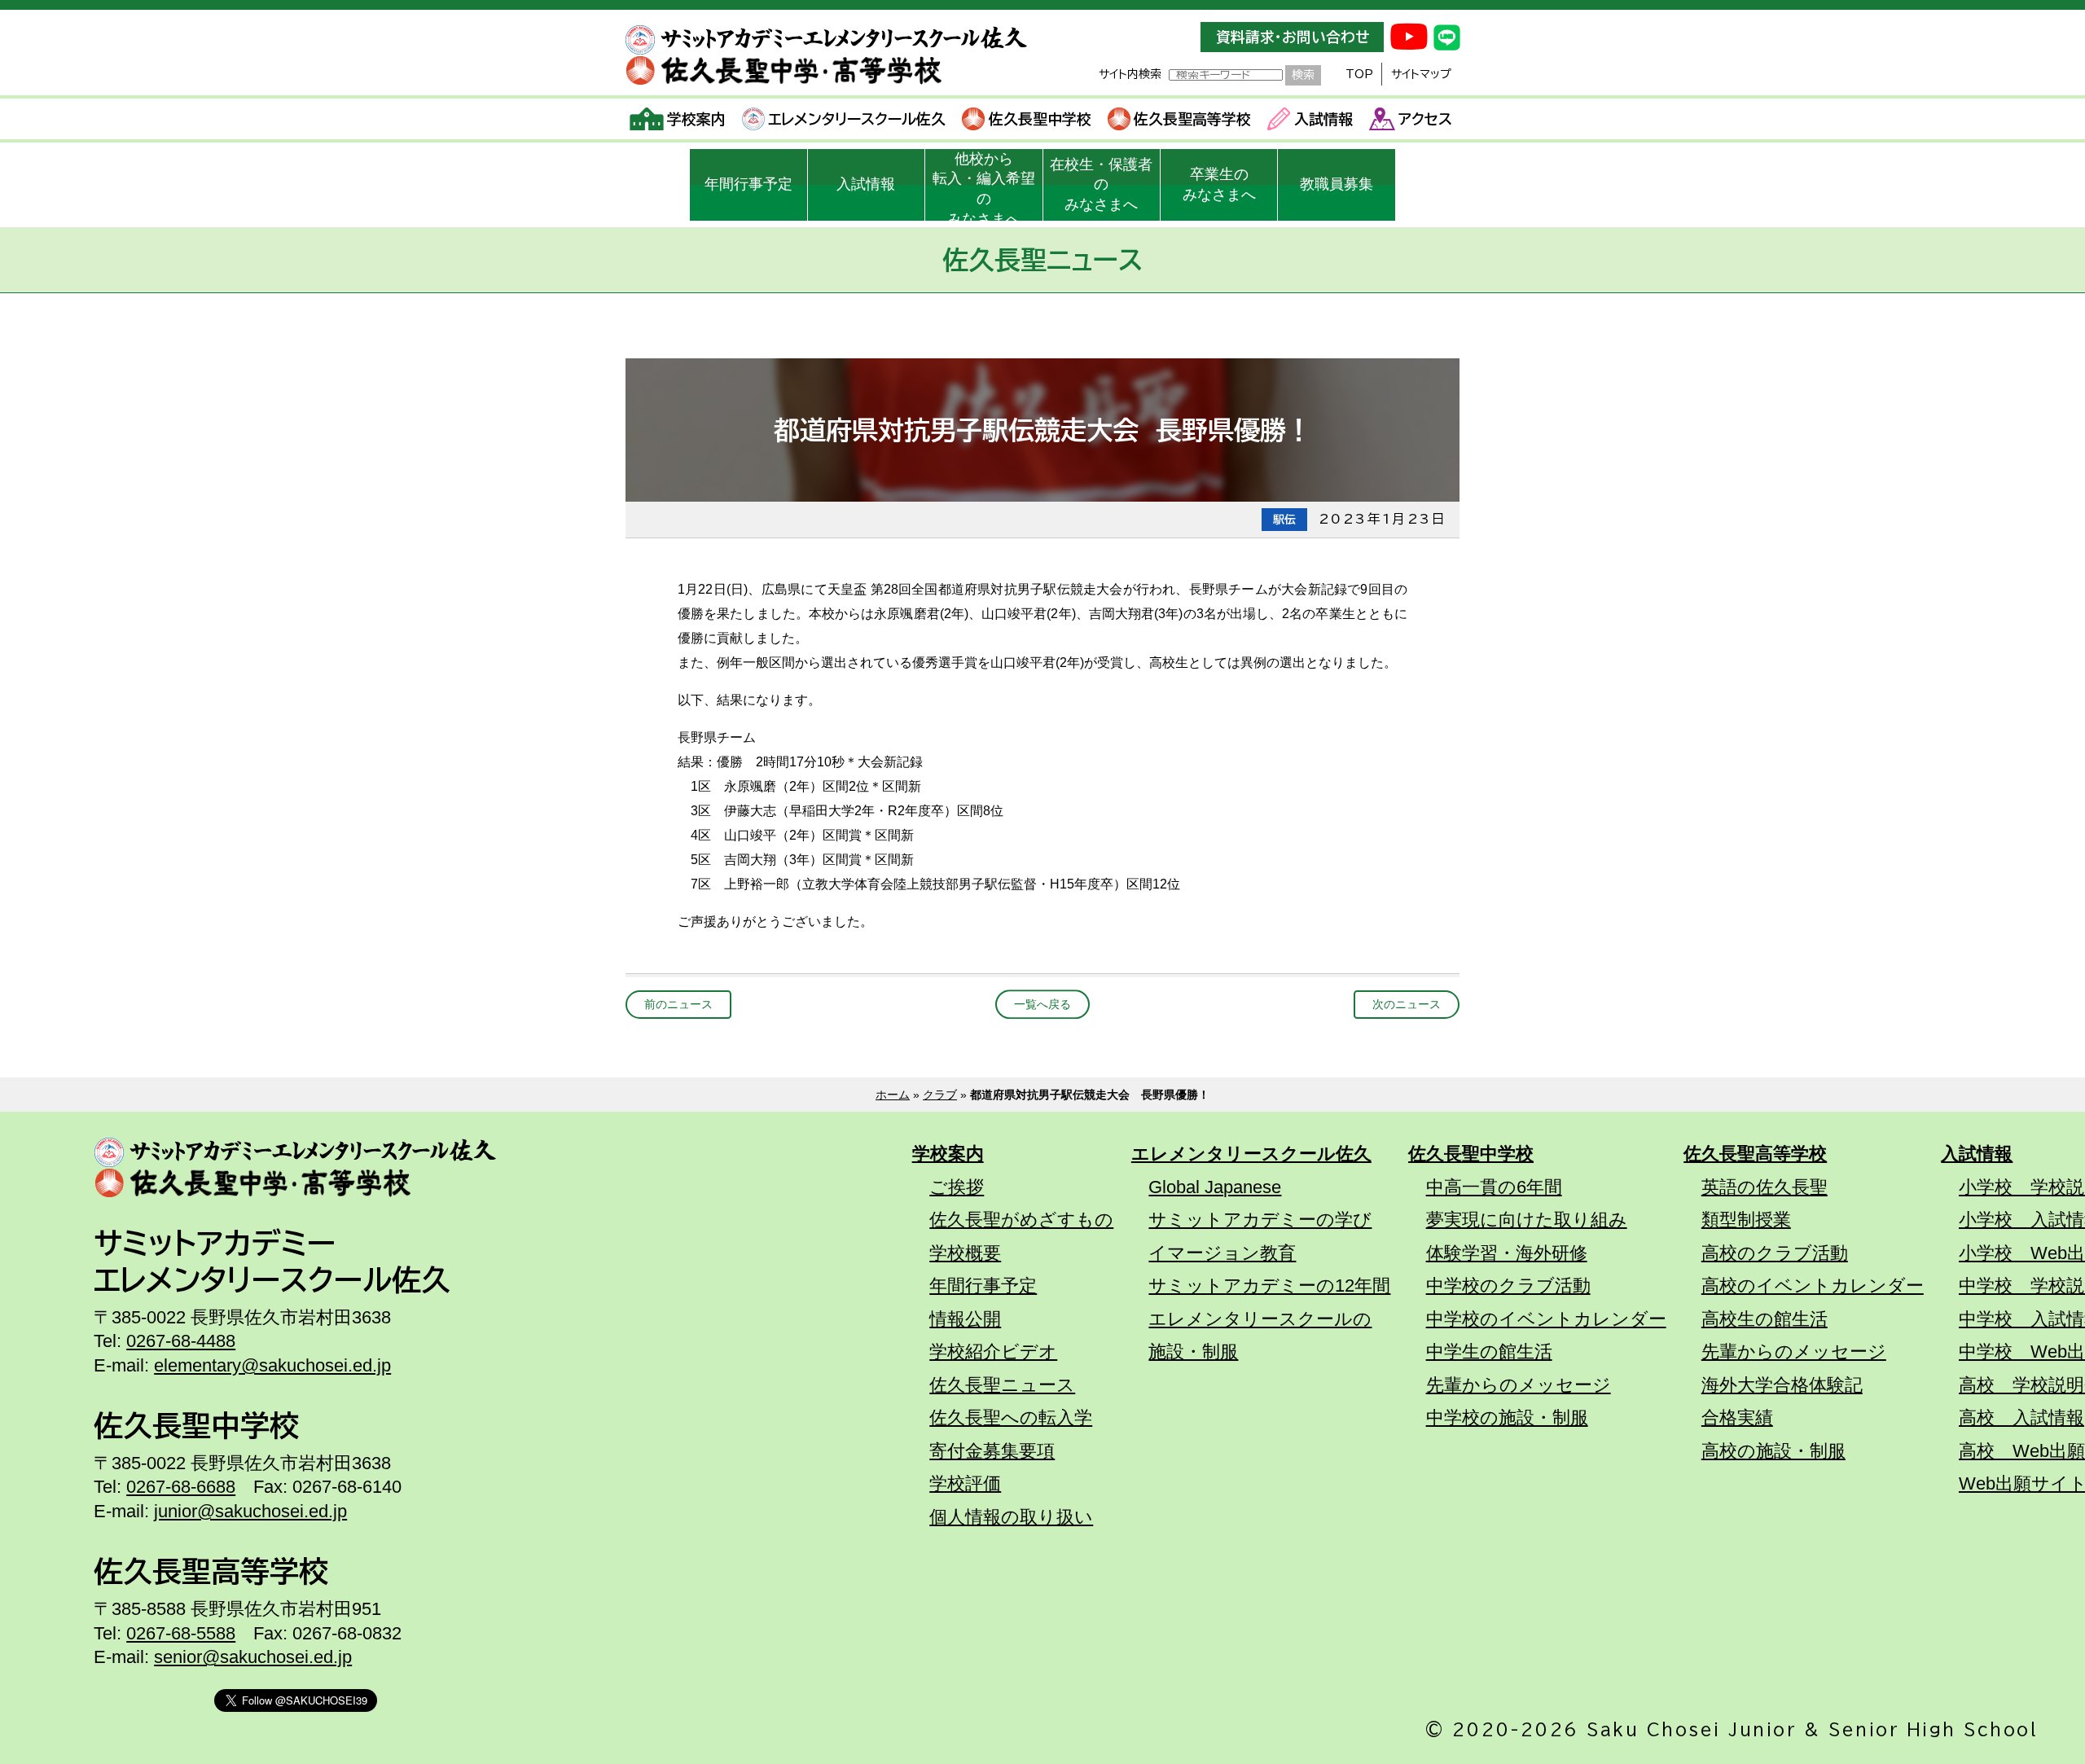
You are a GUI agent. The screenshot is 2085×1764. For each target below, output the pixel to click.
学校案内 (696, 119)
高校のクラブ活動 (1775, 1253)
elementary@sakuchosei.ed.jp (272, 1365)
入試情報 (1323, 119)
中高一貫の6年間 (1494, 1187)
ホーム (893, 1095)
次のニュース (1407, 1004)
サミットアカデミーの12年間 (1269, 1286)
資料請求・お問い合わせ (1293, 37)
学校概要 (965, 1253)
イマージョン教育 (1222, 1253)
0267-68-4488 (181, 1341)
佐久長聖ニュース (1002, 1385)
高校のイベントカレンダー (1813, 1286)
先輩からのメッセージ (1519, 1385)
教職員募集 (1337, 184)
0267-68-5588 (181, 1633)
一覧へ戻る (1042, 1004)
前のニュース (678, 1004)
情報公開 (965, 1319)
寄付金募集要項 (992, 1451)
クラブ (940, 1095)
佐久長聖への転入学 (1011, 1417)
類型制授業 (1746, 1220)
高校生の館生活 (1765, 1319)
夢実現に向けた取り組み (1527, 1220)
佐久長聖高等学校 (1192, 119)
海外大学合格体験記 (1782, 1385)
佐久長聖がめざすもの (1021, 1220)
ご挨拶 (957, 1187)
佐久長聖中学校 (1040, 119)
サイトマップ (1421, 74)
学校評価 (965, 1483)
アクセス (1425, 119)
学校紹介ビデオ (993, 1352)
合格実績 (1737, 1417)
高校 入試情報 (2021, 1417)
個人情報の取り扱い (1011, 1517)
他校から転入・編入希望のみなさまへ (984, 186)
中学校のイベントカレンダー (1546, 1319)
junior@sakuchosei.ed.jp (250, 1511)
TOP (1359, 74)
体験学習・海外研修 (1507, 1253)
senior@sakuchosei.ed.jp (253, 1657)
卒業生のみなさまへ (1219, 184)
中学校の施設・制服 (1507, 1417)
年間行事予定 (748, 184)
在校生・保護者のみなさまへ (1101, 185)
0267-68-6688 (181, 1487)
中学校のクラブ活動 (1508, 1286)
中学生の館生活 (1489, 1352)
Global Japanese (1215, 1187)
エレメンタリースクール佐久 (857, 119)
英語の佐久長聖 (1765, 1187)
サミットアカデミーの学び (1260, 1220)
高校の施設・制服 (1773, 1451)
